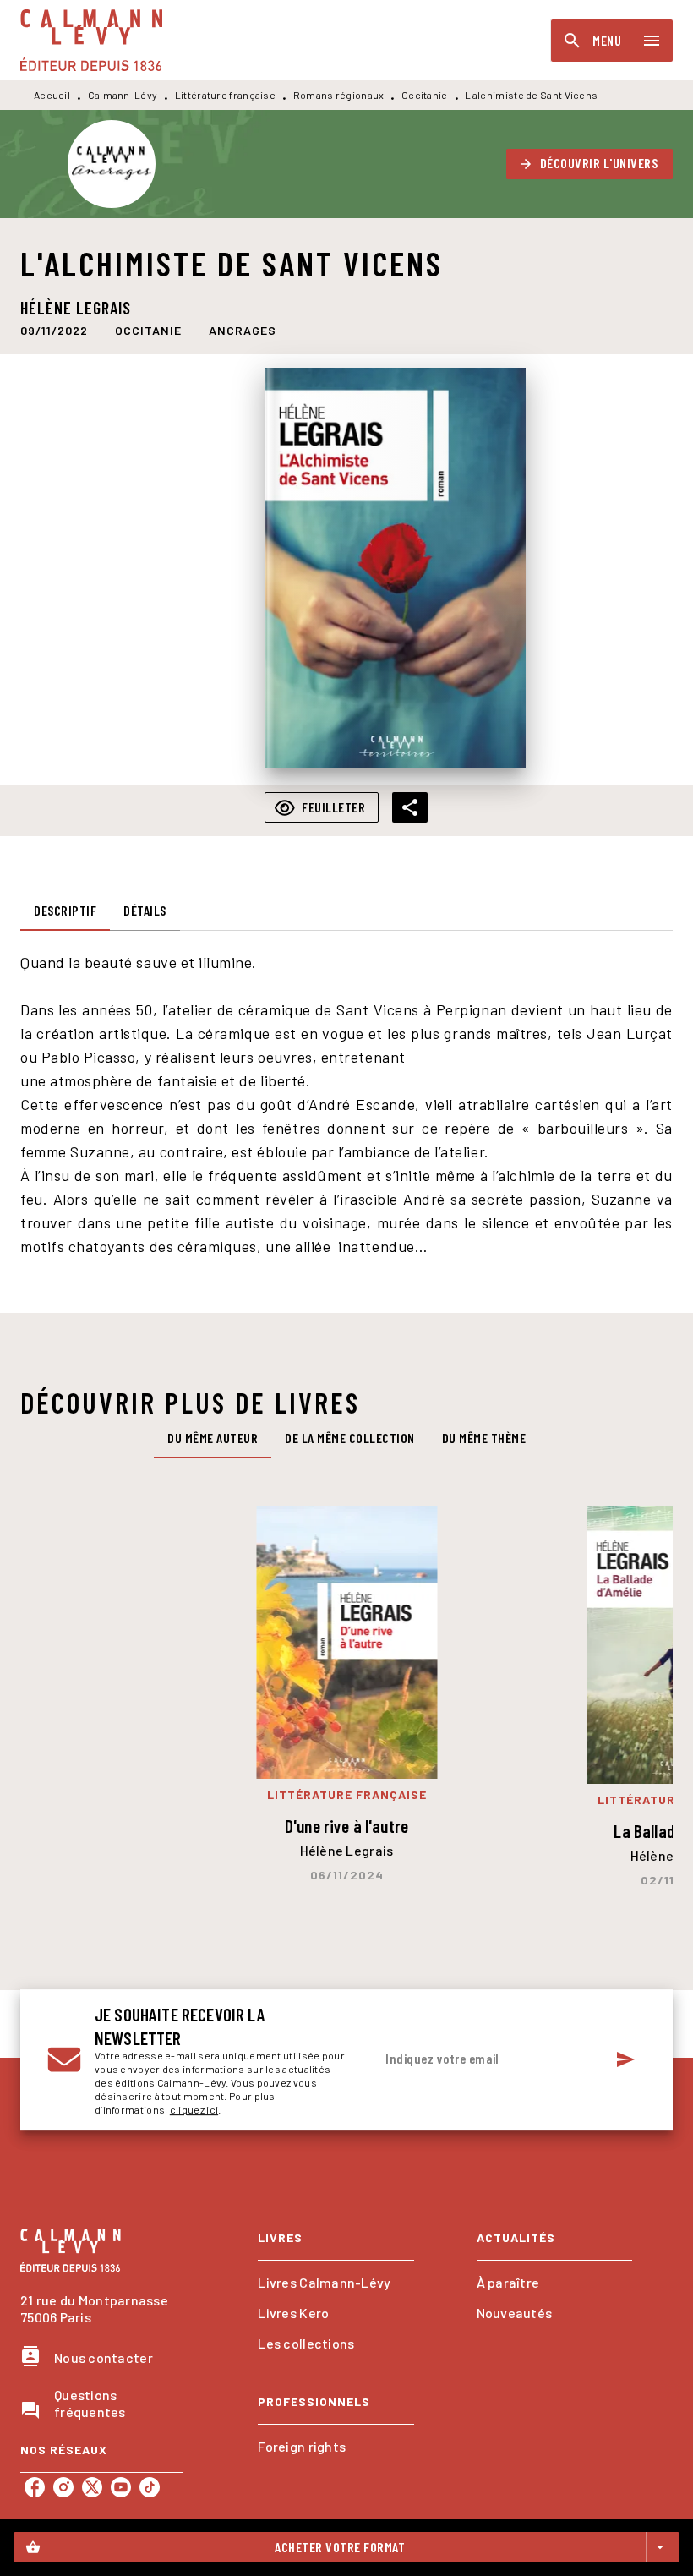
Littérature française (225, 95)
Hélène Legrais (76, 308)
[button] (590, 164)
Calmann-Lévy (123, 95)
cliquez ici (194, 2109)
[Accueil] (91, 40)
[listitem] (35, 2487)
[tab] (65, 911)
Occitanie (425, 95)
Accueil (52, 95)
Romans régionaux (339, 95)
